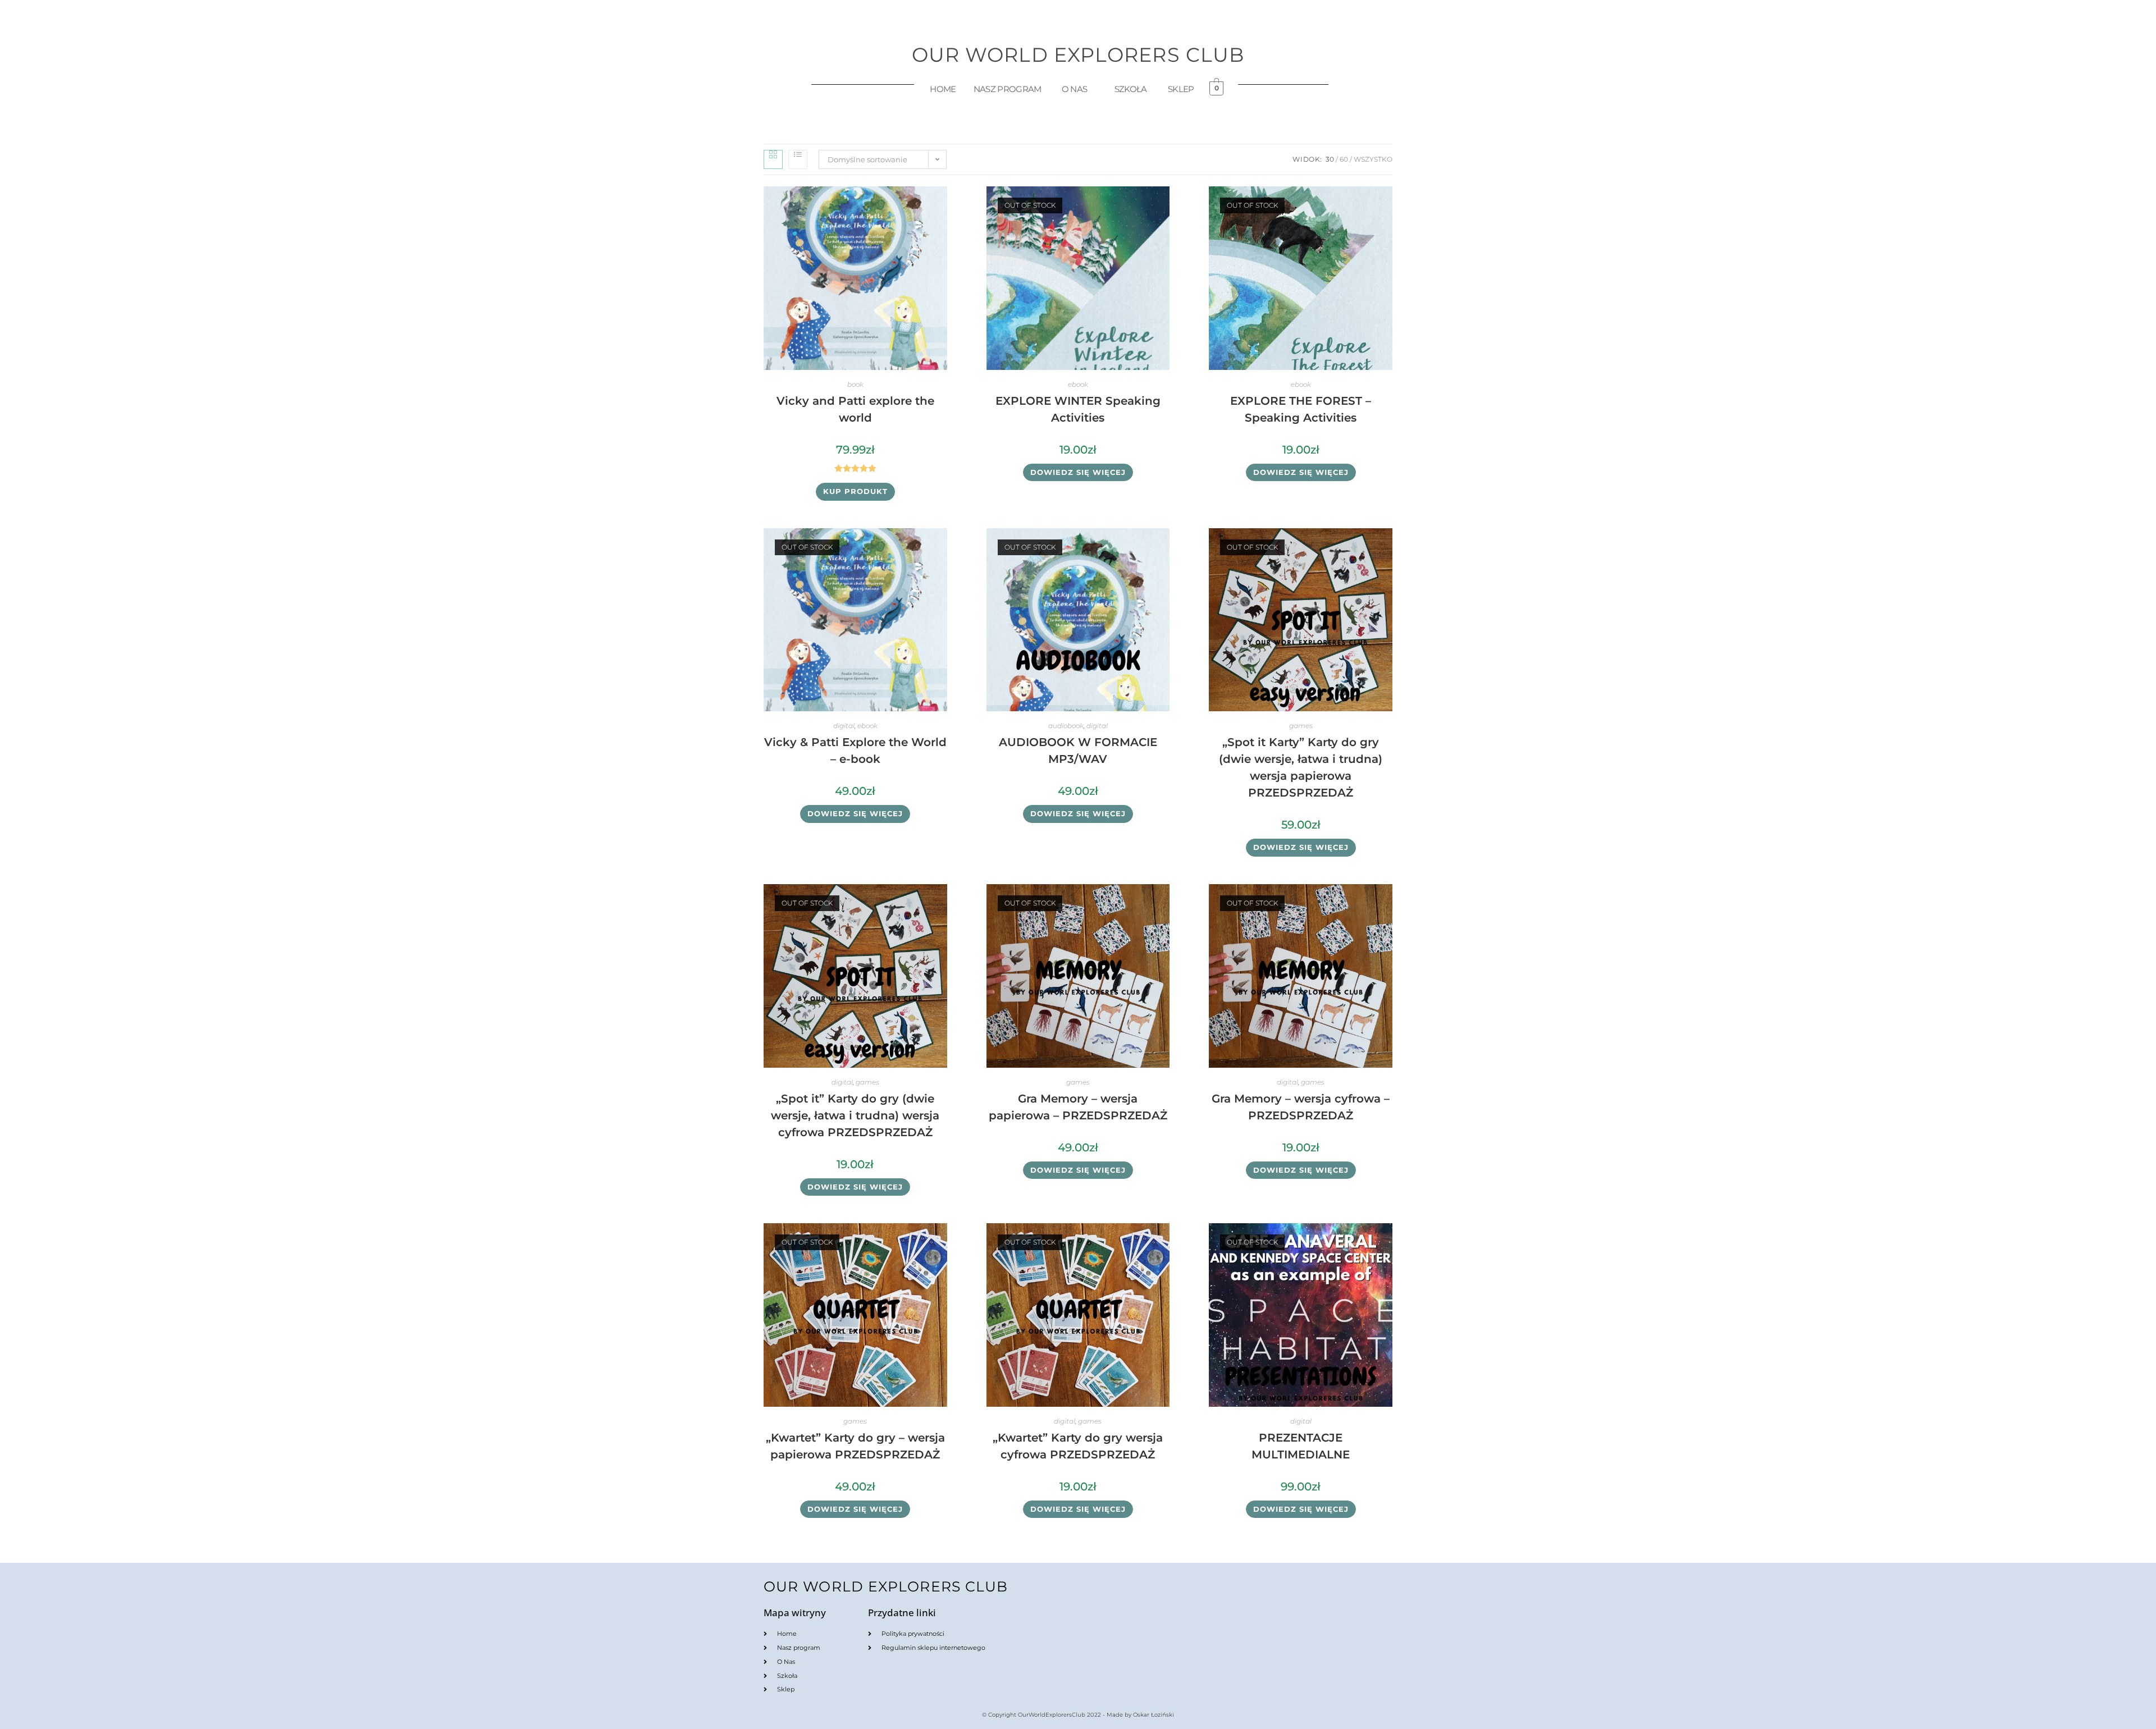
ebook (1078, 384)
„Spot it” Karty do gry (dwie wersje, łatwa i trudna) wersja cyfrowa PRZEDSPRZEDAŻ (855, 1115)
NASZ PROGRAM (1008, 89)
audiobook (1066, 726)
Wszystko (1373, 159)
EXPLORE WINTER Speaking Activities (1078, 409)
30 (1330, 159)
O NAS (1075, 89)
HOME (943, 89)
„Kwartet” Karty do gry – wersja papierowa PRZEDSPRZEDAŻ (855, 1446)
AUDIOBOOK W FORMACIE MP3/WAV (1078, 751)
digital (844, 726)
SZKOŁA (1131, 89)
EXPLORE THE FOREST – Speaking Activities (1301, 409)
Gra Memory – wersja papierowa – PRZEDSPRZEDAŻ (1078, 1107)
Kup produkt (855, 491)
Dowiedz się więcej (1078, 472)
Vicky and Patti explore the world (855, 409)
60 (1344, 159)
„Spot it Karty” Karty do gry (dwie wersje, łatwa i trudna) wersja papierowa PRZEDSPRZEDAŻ (1301, 767)
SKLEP (1181, 89)
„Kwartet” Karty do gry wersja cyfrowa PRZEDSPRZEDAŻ (1078, 1446)
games (1301, 726)
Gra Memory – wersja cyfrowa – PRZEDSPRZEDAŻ (1301, 1107)
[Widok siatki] (773, 159)
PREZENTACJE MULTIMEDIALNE (1301, 1446)
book (855, 384)
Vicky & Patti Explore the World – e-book (855, 751)
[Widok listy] (798, 159)
